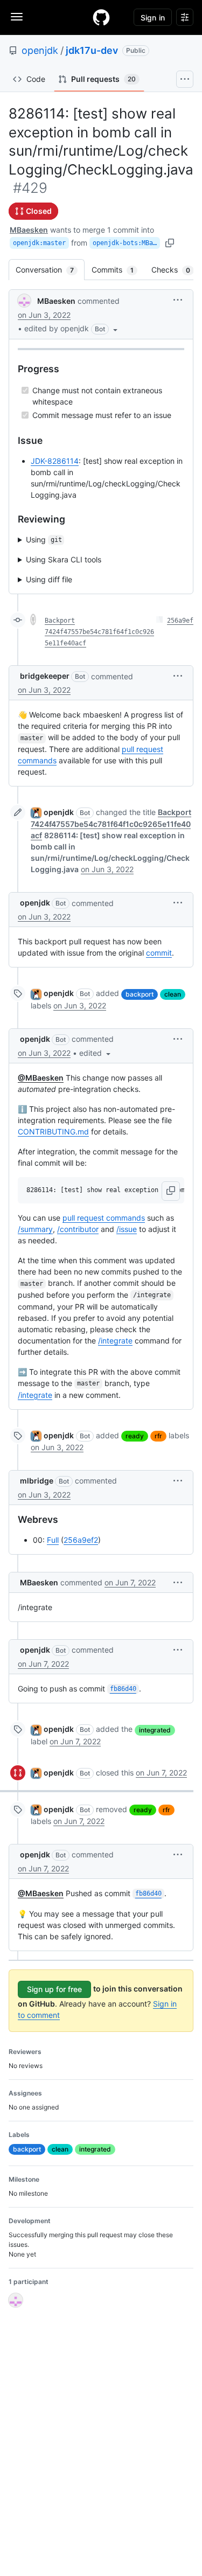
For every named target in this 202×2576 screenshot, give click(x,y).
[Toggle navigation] (17, 17)
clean (173, 994)
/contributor (78, 1229)
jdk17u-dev (92, 50)
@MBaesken (41, 1078)
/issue (127, 1229)
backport (140, 994)
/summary (35, 1229)
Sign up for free (54, 1989)
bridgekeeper (45, 676)
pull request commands (104, 1218)
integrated (155, 1730)
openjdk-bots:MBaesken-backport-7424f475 (126, 243)
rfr (158, 1436)
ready (135, 1436)
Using (44, 539)
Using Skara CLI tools (64, 559)
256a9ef (180, 621)
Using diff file (49, 579)
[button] (72, 329)
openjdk (40, 50)
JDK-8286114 (55, 461)
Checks (176, 270)
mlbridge (37, 1481)
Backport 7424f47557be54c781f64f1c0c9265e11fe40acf (99, 632)
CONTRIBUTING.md (53, 1132)
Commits (118, 270)
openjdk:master (39, 243)
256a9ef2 (81, 1540)
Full (53, 1540)
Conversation (50, 270)
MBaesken (29, 230)
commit (159, 953)
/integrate (115, 1341)
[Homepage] (101, 17)
